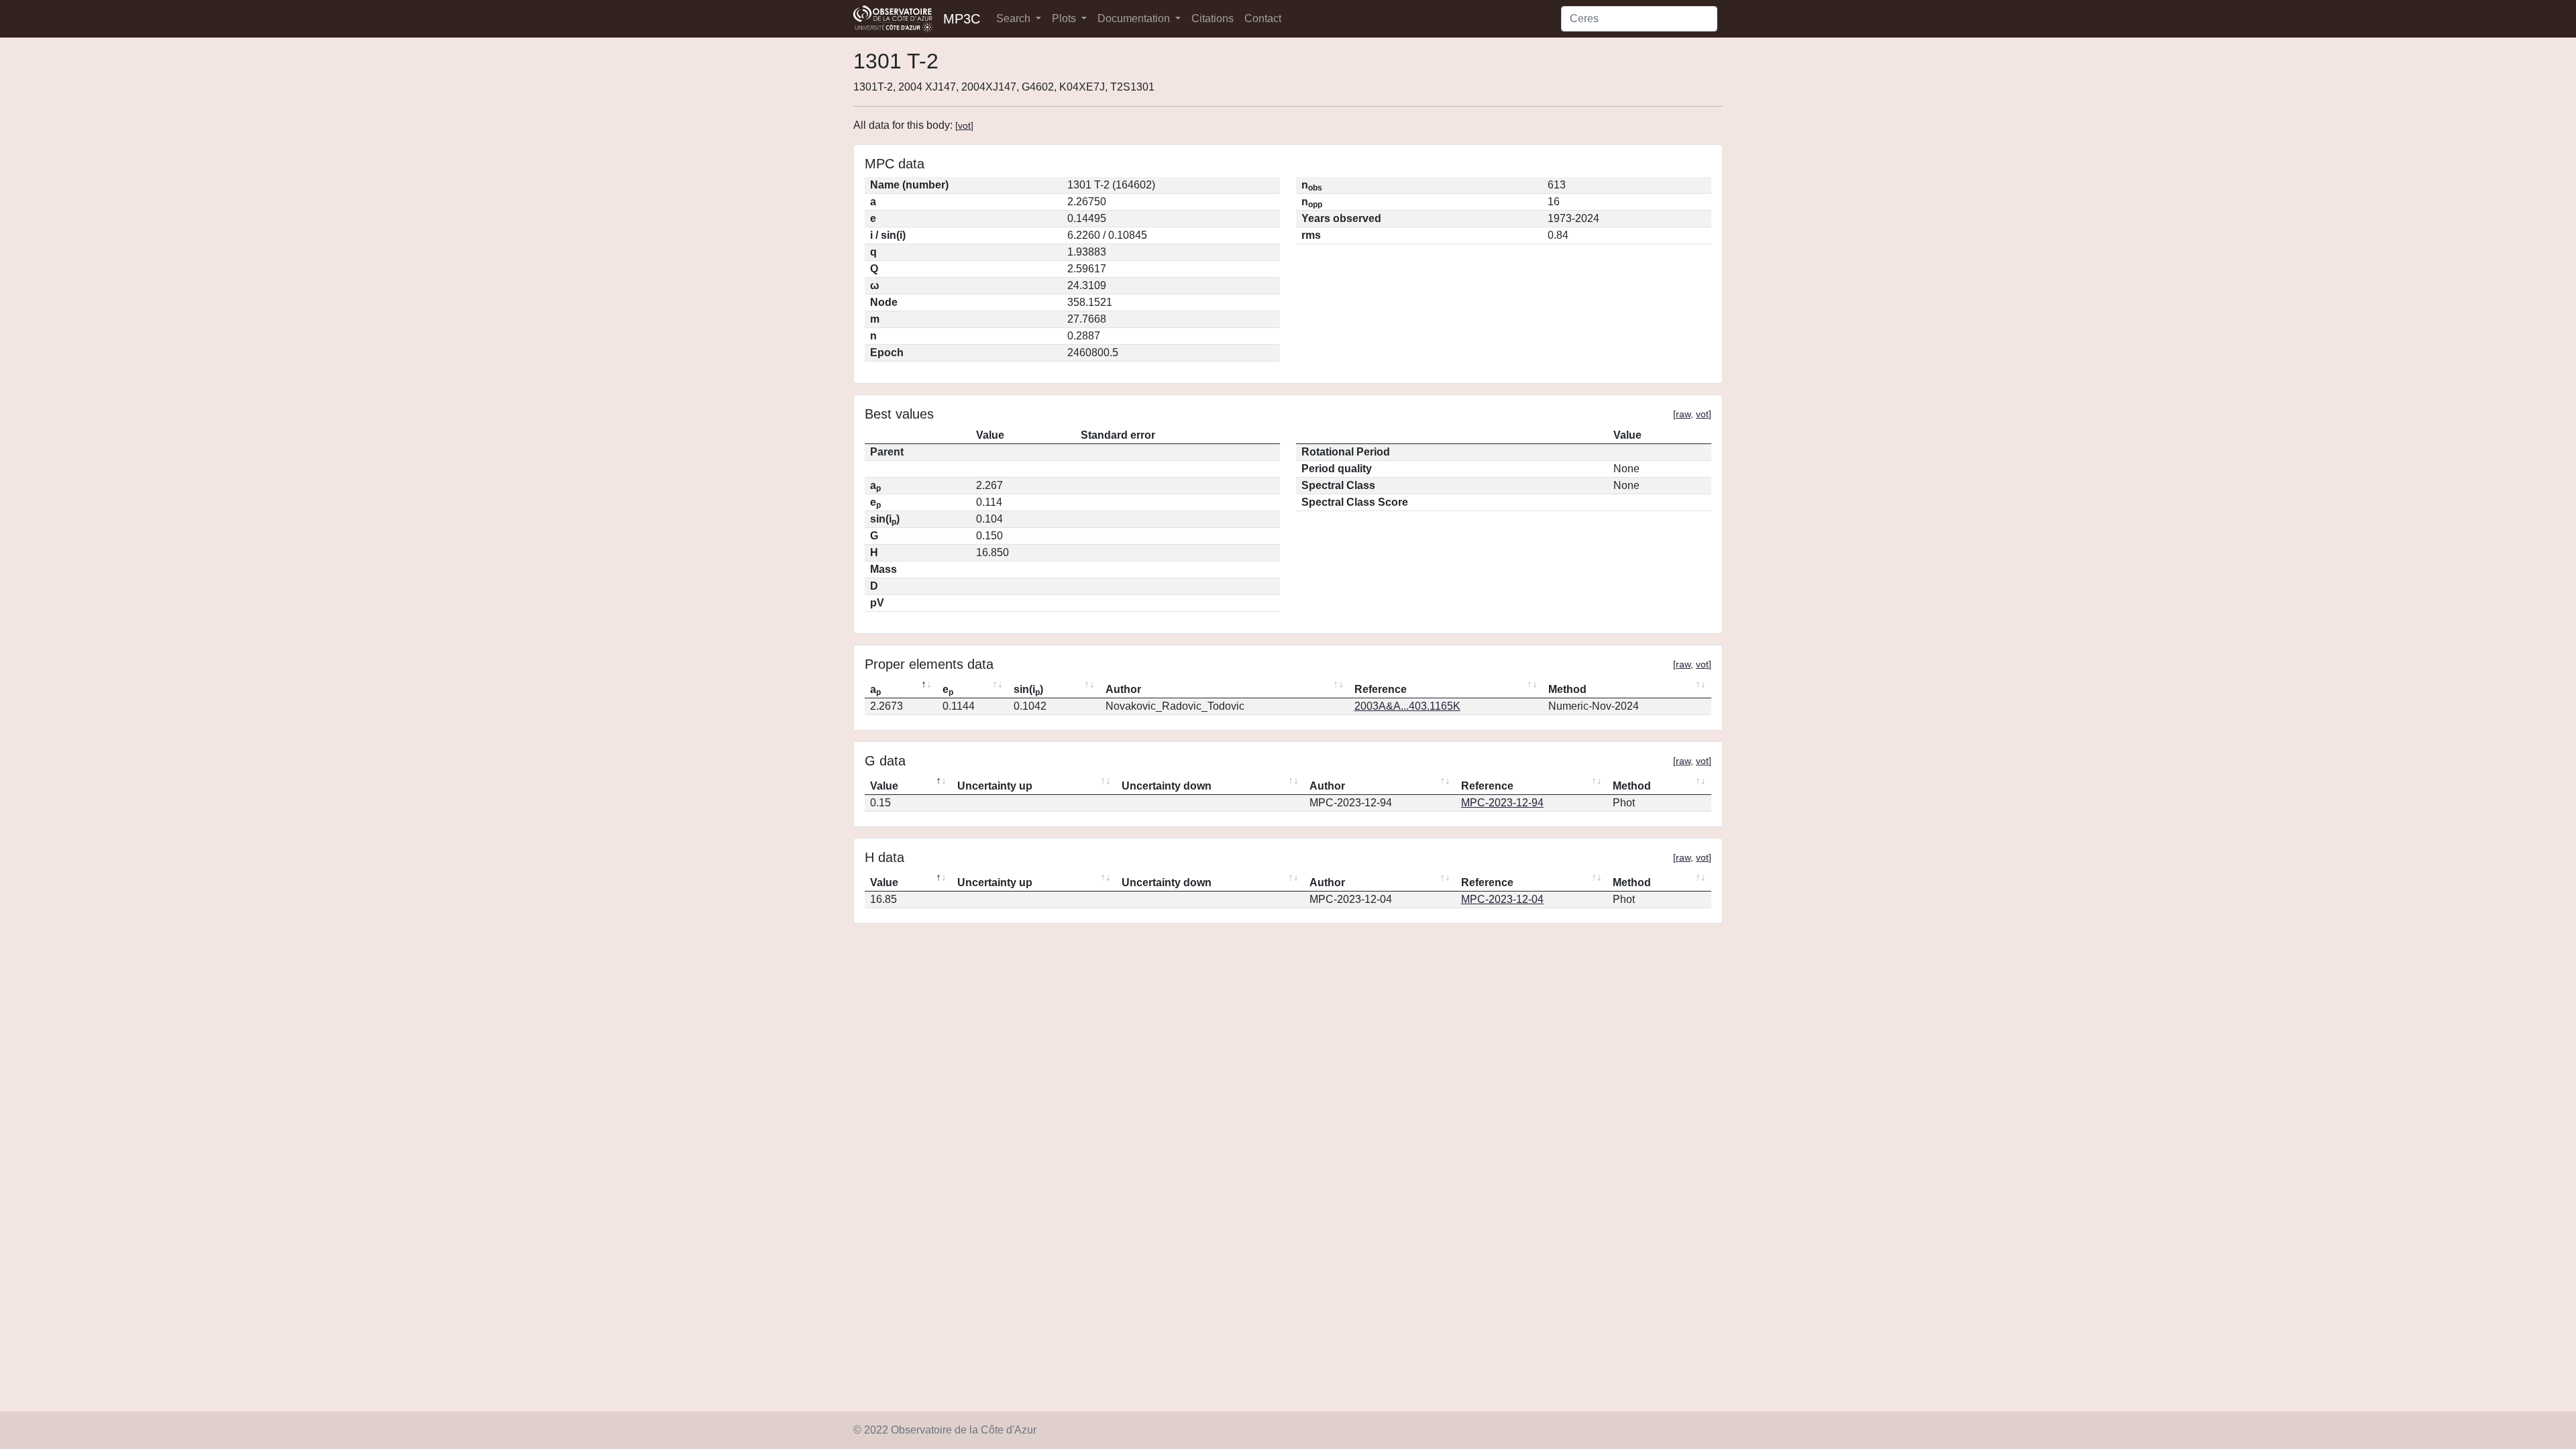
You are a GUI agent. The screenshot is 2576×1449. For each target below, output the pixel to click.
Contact (1263, 18)
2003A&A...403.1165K (1407, 706)
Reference (1381, 689)
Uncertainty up (995, 786)
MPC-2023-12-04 (1502, 899)
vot (964, 125)
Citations (1213, 18)
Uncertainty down (1167, 786)
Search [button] (1015, 18)
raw (1683, 414)
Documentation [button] (1135, 18)
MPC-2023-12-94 (1502, 803)
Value (884, 786)
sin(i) (1028, 690)
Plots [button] (1065, 18)
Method (1567, 689)
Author (1123, 689)
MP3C (962, 19)
